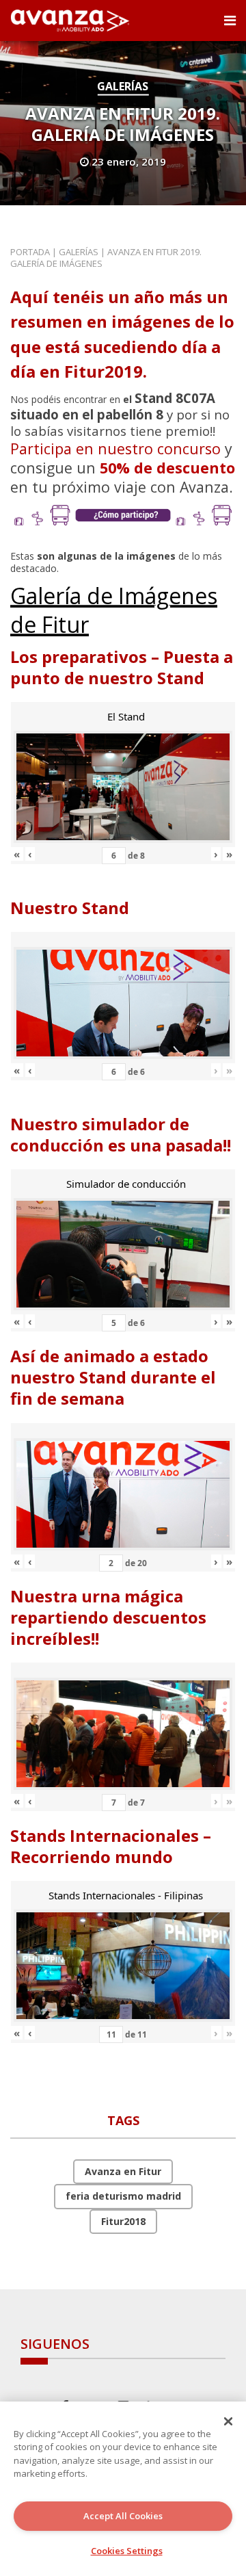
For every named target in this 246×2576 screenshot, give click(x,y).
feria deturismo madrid (123, 2196)
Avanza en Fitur (123, 2171)
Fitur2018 (123, 2221)
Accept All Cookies (123, 2516)
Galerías (123, 86)
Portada (30, 252)
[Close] (228, 2421)
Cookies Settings (127, 2551)
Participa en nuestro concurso (115, 448)
